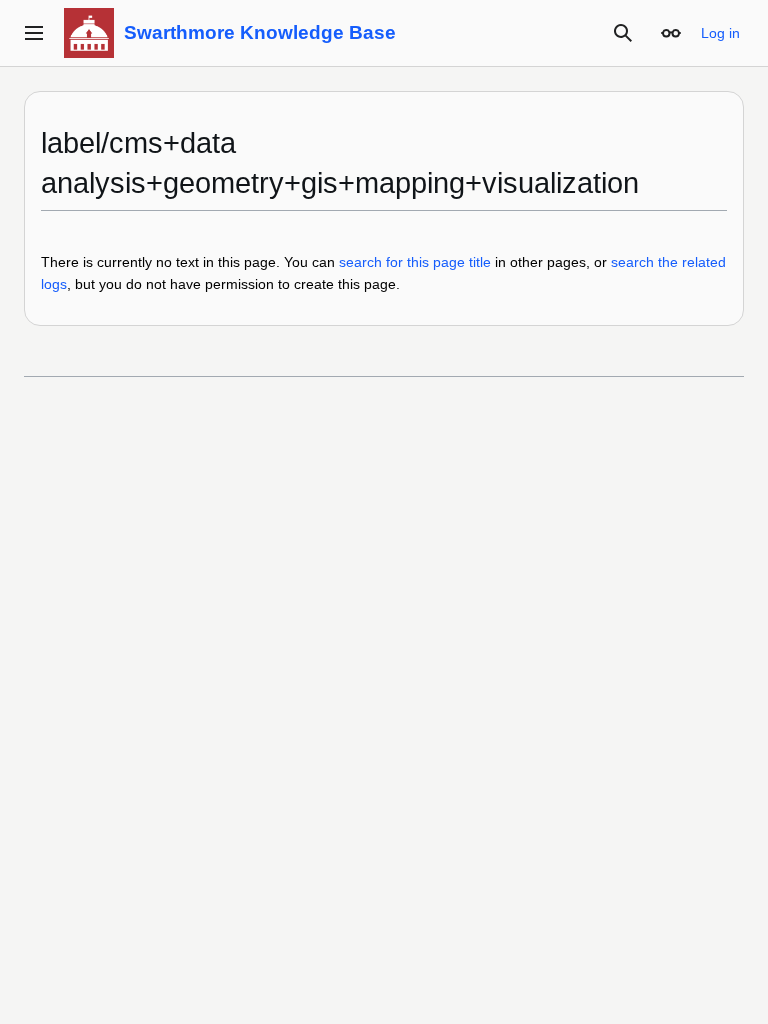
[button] (34, 33)
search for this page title (415, 262)
